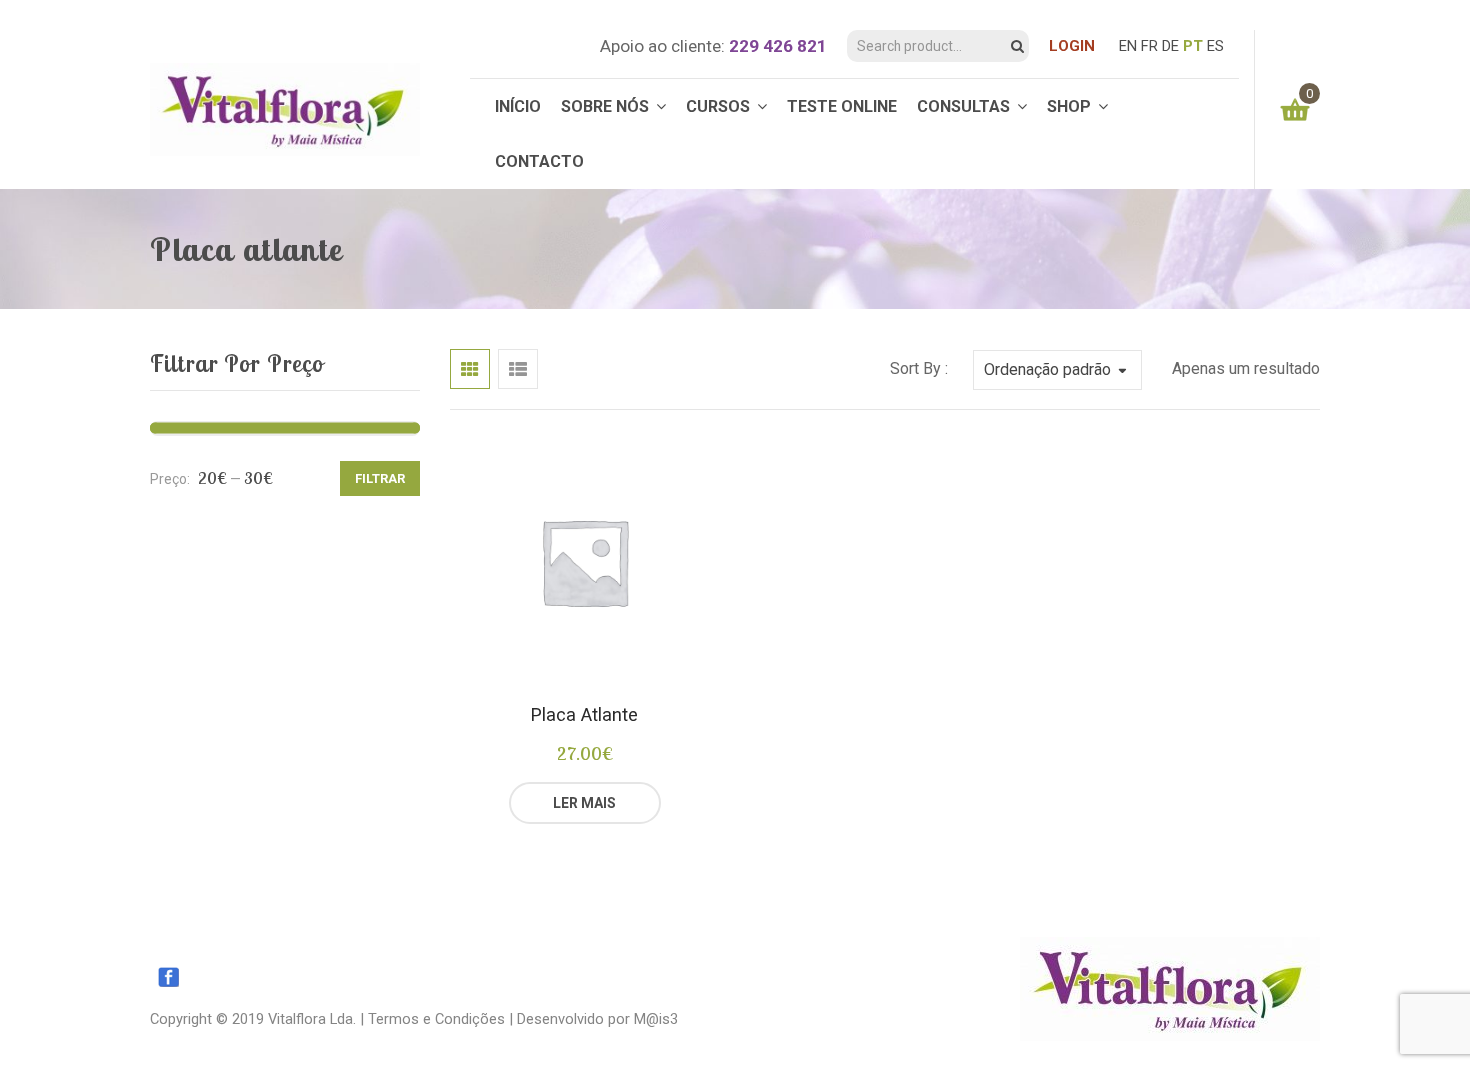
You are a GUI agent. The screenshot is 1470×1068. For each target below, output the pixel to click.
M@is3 (656, 1019)
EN (1128, 46)
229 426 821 (778, 46)
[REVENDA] (661, 803)
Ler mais (584, 803)
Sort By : (919, 368)
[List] (518, 369)
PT (1193, 46)
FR (1149, 46)
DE (1170, 46)
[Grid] (470, 369)
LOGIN (1072, 46)
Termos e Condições (436, 1019)
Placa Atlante (584, 714)
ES (1215, 46)
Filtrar (380, 478)
